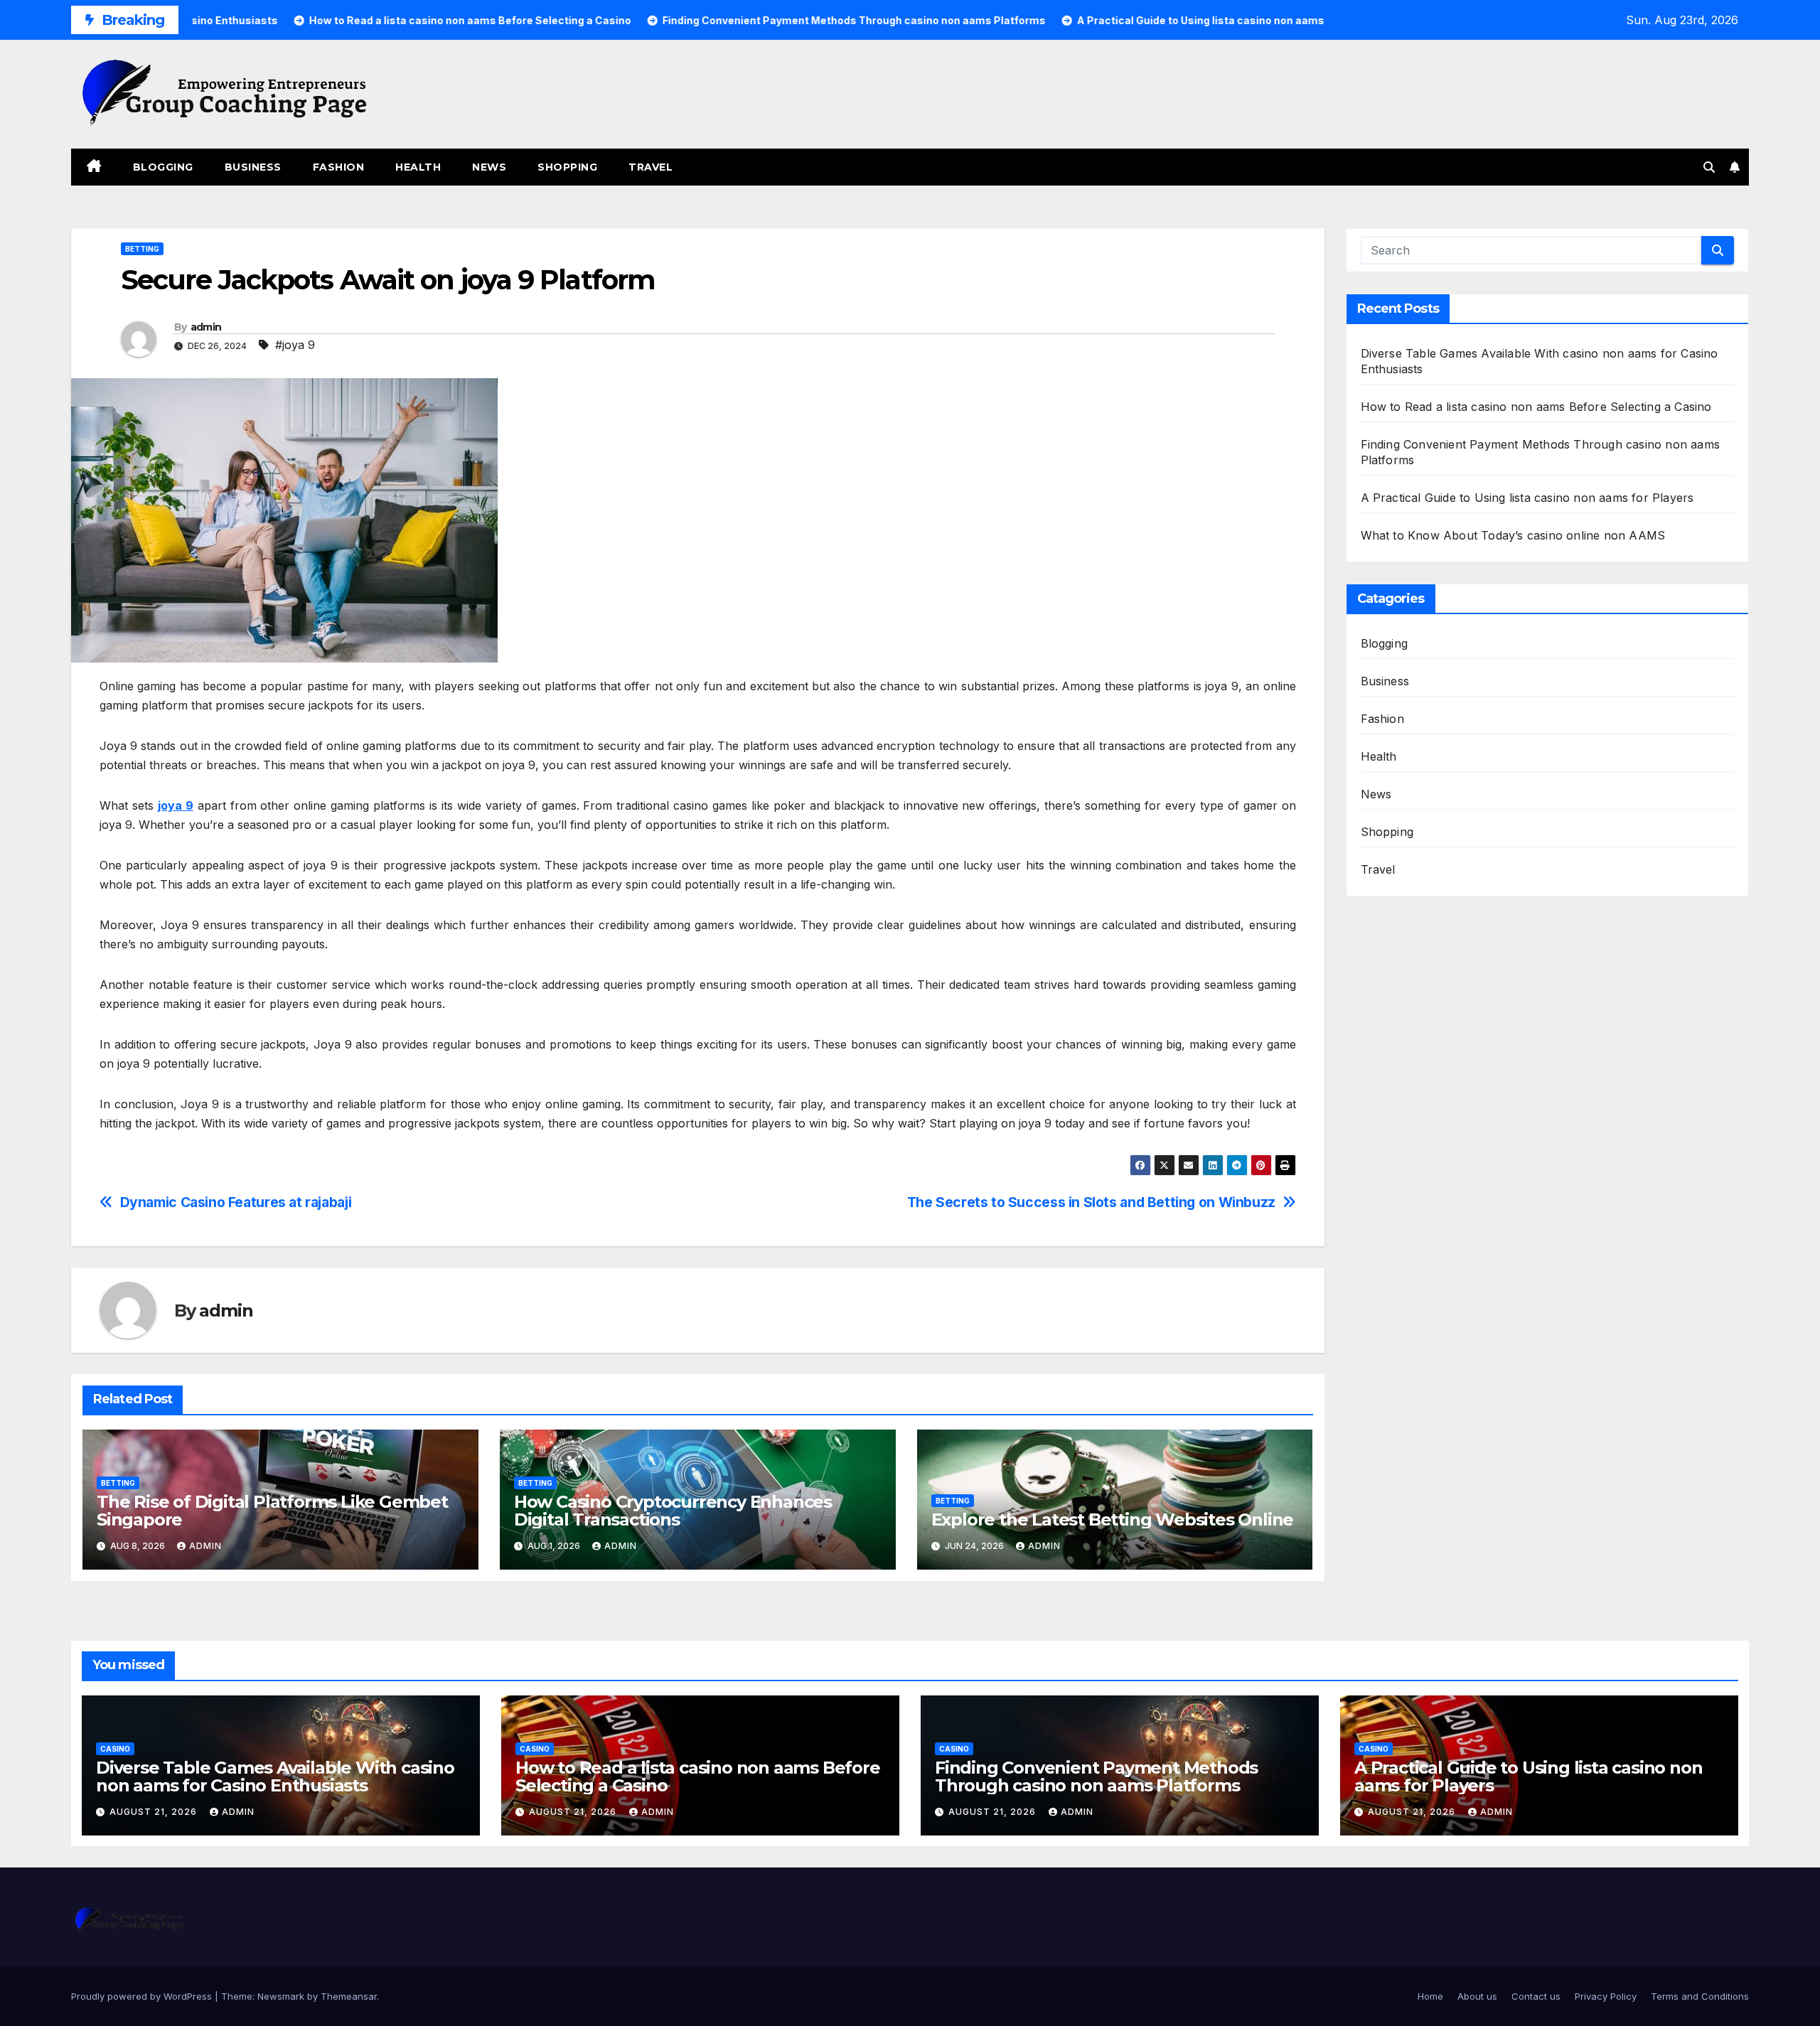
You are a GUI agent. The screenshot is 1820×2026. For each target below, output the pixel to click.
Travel (651, 167)
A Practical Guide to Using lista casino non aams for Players (1527, 498)
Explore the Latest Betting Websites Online (1113, 1519)
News (489, 167)
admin (206, 327)
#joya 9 (295, 345)
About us (1477, 1996)
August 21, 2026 (155, 1812)
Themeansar (349, 1996)
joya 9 (176, 805)
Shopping (567, 167)
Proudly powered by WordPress (143, 1996)
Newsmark (281, 1996)
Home (1430, 1996)
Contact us (1536, 1996)
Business (253, 167)
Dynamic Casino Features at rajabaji (236, 1202)
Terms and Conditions (1700, 1996)
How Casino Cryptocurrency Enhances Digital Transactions (673, 1511)
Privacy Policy (1606, 1996)
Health (418, 167)
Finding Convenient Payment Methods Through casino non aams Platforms (1096, 1776)
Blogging (163, 167)
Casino (115, 1749)
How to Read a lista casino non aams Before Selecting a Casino (1536, 407)
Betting (142, 249)
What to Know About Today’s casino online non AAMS (1513, 535)
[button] (1709, 167)
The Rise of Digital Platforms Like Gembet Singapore (272, 1511)
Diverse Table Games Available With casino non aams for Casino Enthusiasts (275, 1776)
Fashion (339, 167)
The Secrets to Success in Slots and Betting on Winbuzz (1091, 1202)
